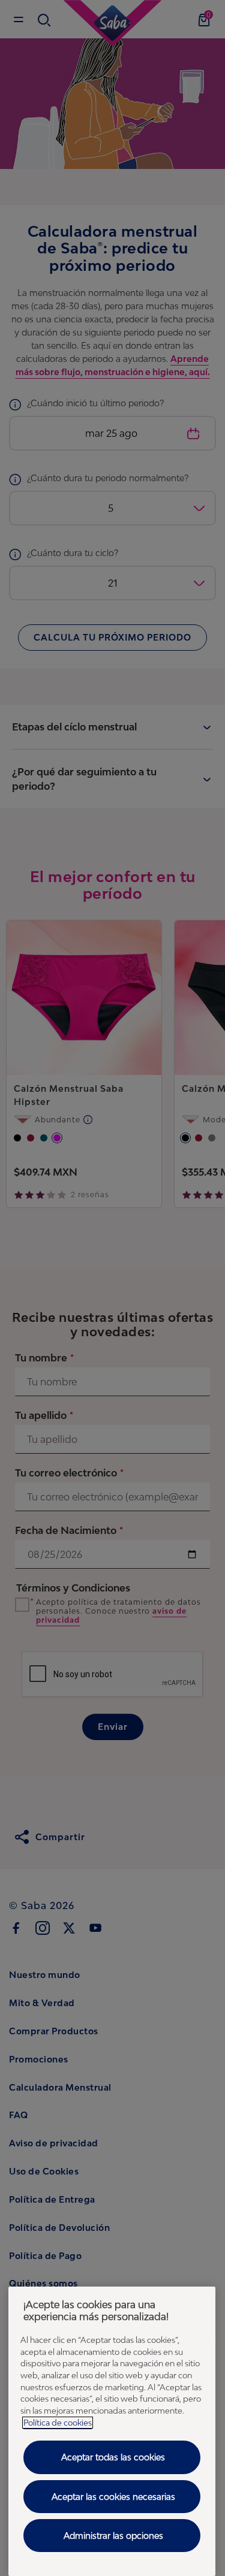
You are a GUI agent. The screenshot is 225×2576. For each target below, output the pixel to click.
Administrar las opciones (113, 2536)
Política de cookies (58, 2423)
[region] (112, 2431)
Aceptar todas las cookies (113, 2457)
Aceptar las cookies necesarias (113, 2497)
